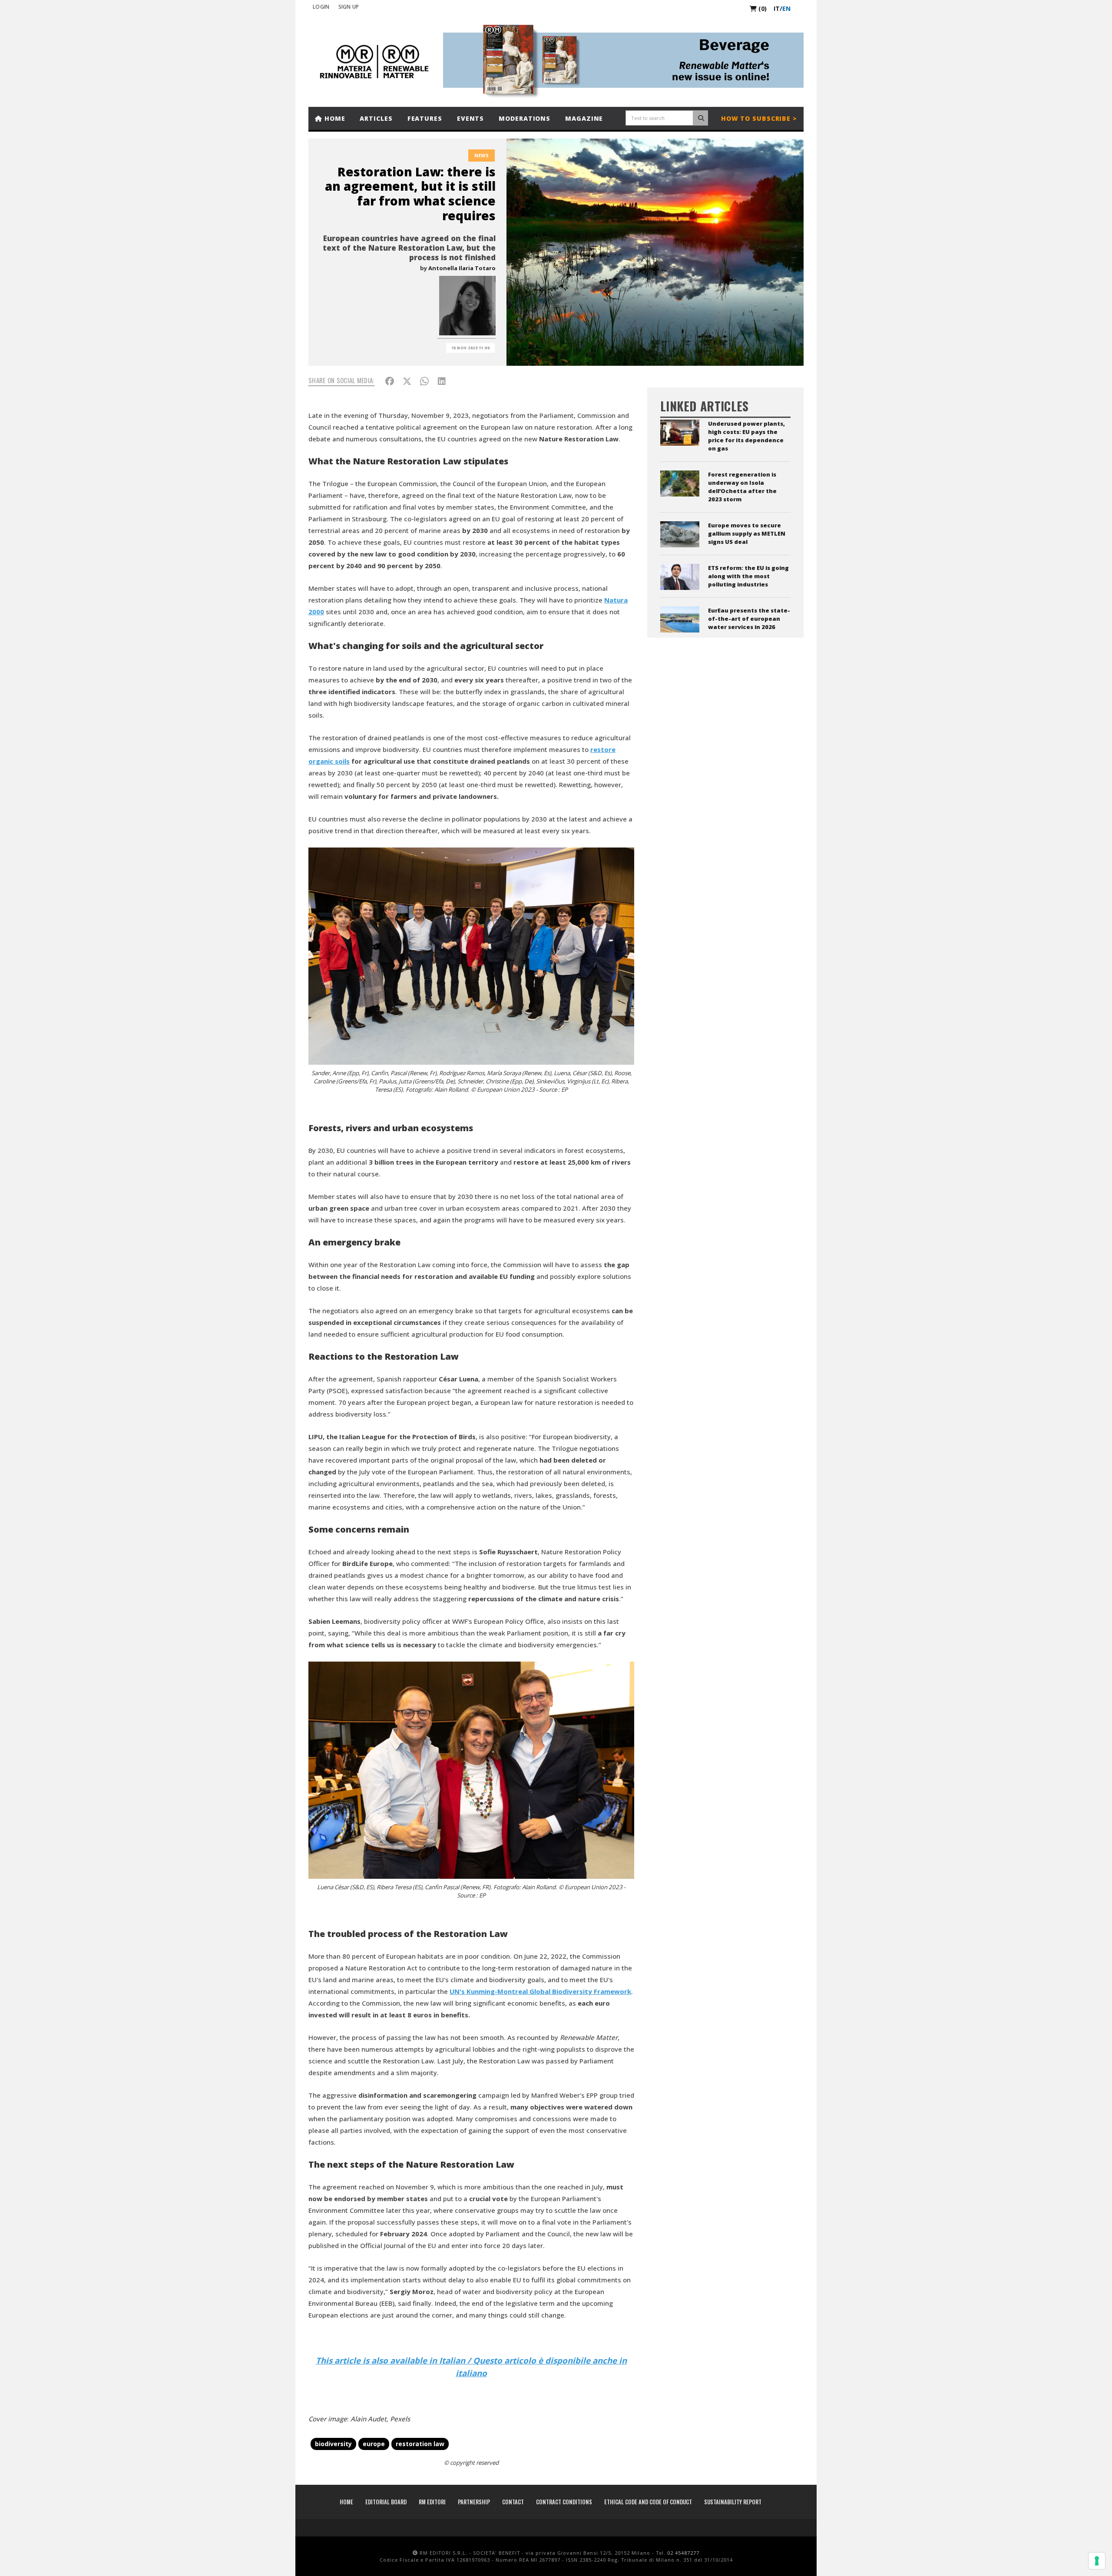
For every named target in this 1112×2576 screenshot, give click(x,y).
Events (470, 118)
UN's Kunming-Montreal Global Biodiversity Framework (540, 1991)
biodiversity (333, 2444)
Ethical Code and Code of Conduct (648, 2502)
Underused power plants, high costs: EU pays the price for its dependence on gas (746, 436)
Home (334, 118)
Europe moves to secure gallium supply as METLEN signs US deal (747, 533)
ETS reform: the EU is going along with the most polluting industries (748, 576)
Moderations (525, 118)
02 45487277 (683, 2553)
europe (374, 2444)
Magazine (584, 118)
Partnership (474, 2502)
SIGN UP (349, 7)
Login (321, 7)
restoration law (420, 2444)
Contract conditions (564, 2502)
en (786, 8)
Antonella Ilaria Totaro (462, 268)
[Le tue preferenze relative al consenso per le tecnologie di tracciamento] (1097, 2561)
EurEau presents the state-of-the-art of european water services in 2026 (749, 619)
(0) (762, 8)
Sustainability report (733, 2502)
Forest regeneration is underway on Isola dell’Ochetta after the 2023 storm (742, 487)
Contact (513, 2502)
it (777, 8)
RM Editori (432, 2502)
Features (425, 118)
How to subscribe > (759, 118)
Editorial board (386, 2502)
